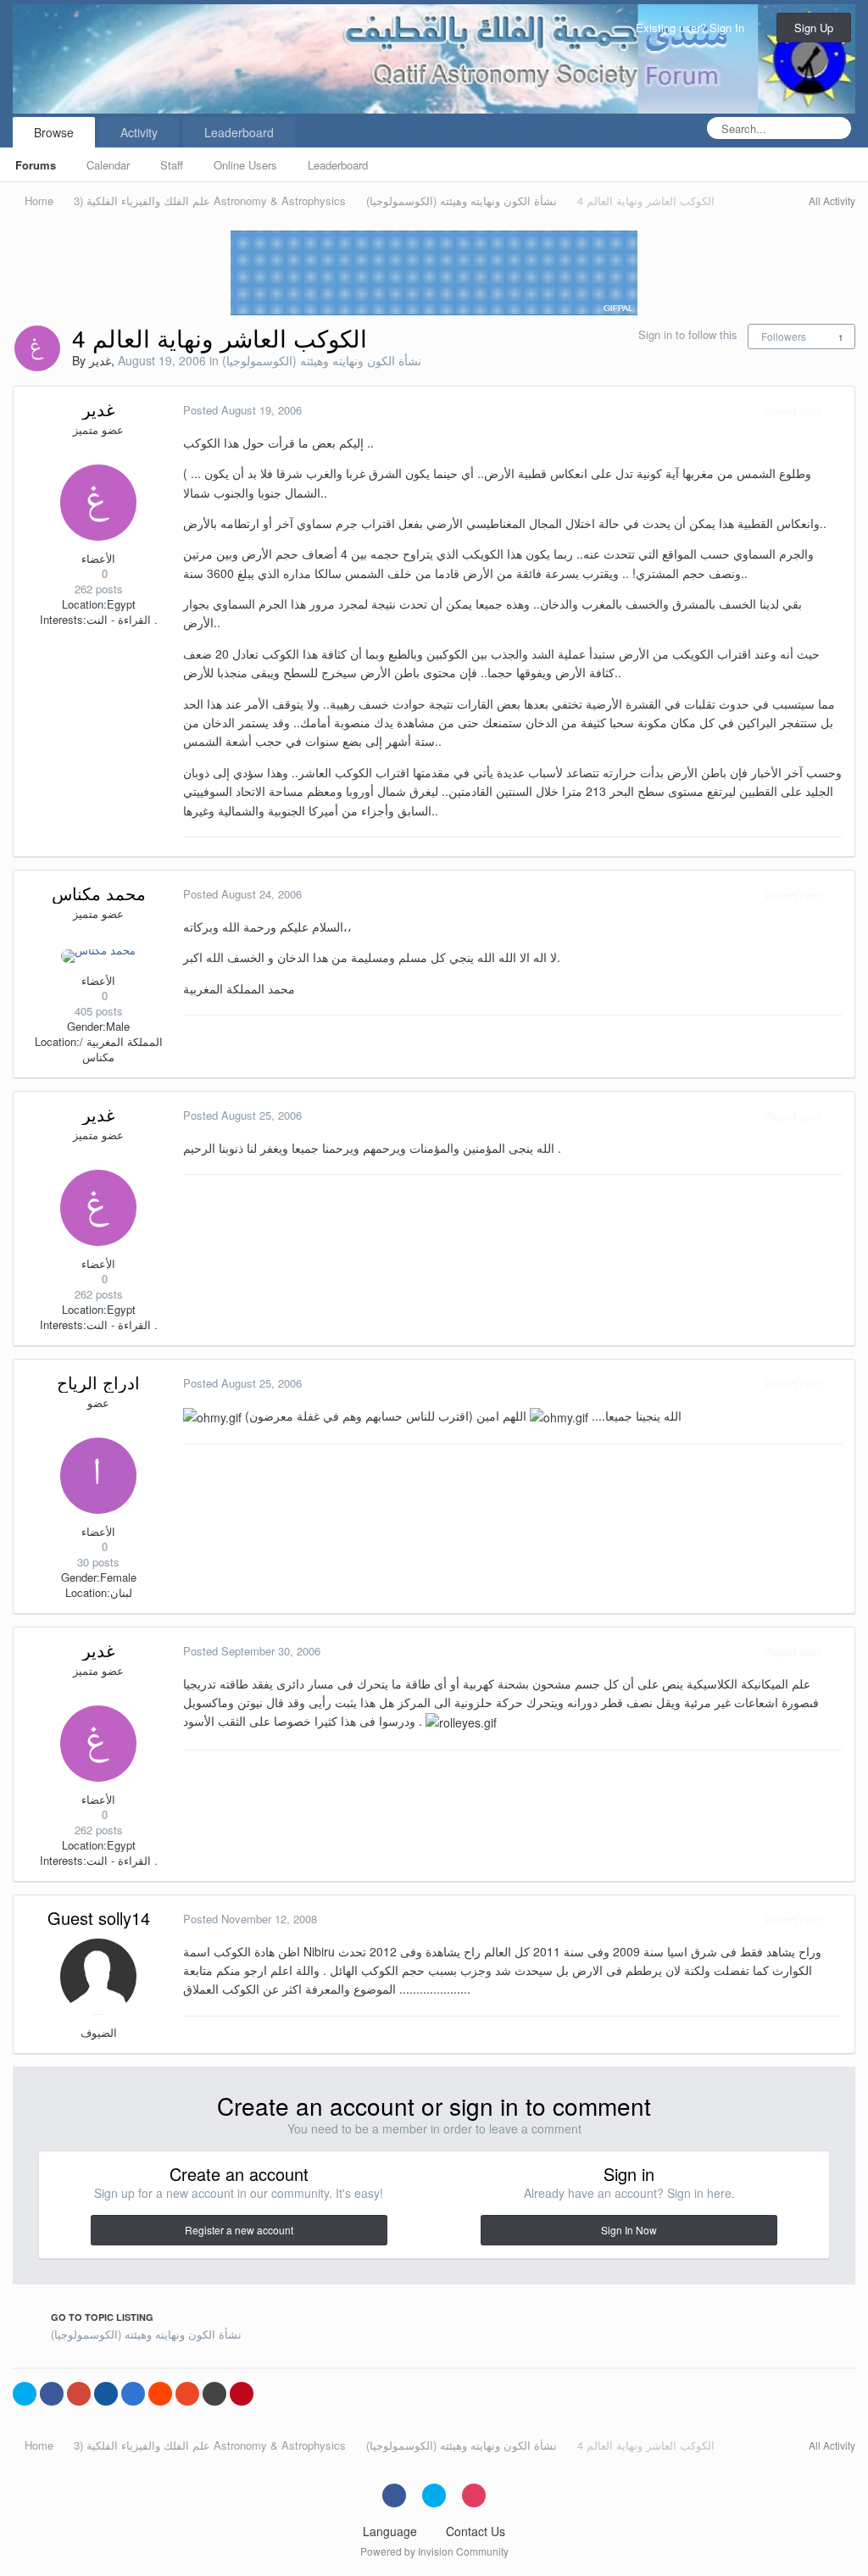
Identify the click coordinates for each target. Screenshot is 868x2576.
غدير (100, 360)
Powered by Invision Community (434, 2551)
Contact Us (476, 2531)
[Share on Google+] (79, 2394)
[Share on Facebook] (52, 2394)
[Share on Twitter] (25, 2394)
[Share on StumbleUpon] (187, 2394)
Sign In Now (629, 2230)
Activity (139, 132)
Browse (54, 132)
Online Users (245, 165)
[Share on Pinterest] (242, 2394)
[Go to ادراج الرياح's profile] (98, 1476)
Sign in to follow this (688, 334)
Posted (242, 410)
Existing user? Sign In (693, 28)
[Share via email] (214, 2394)
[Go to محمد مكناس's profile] (98, 956)
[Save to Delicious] (133, 2394)
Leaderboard (338, 165)
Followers (784, 336)
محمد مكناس (99, 893)
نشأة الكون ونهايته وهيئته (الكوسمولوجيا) (322, 360)
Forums (36, 165)
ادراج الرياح (98, 1382)
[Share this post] (837, 411)
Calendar (108, 165)
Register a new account (239, 2230)
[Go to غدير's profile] (37, 348)
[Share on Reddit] (160, 2394)
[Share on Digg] (106, 2394)
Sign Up (814, 28)
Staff (172, 165)
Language (392, 2531)
